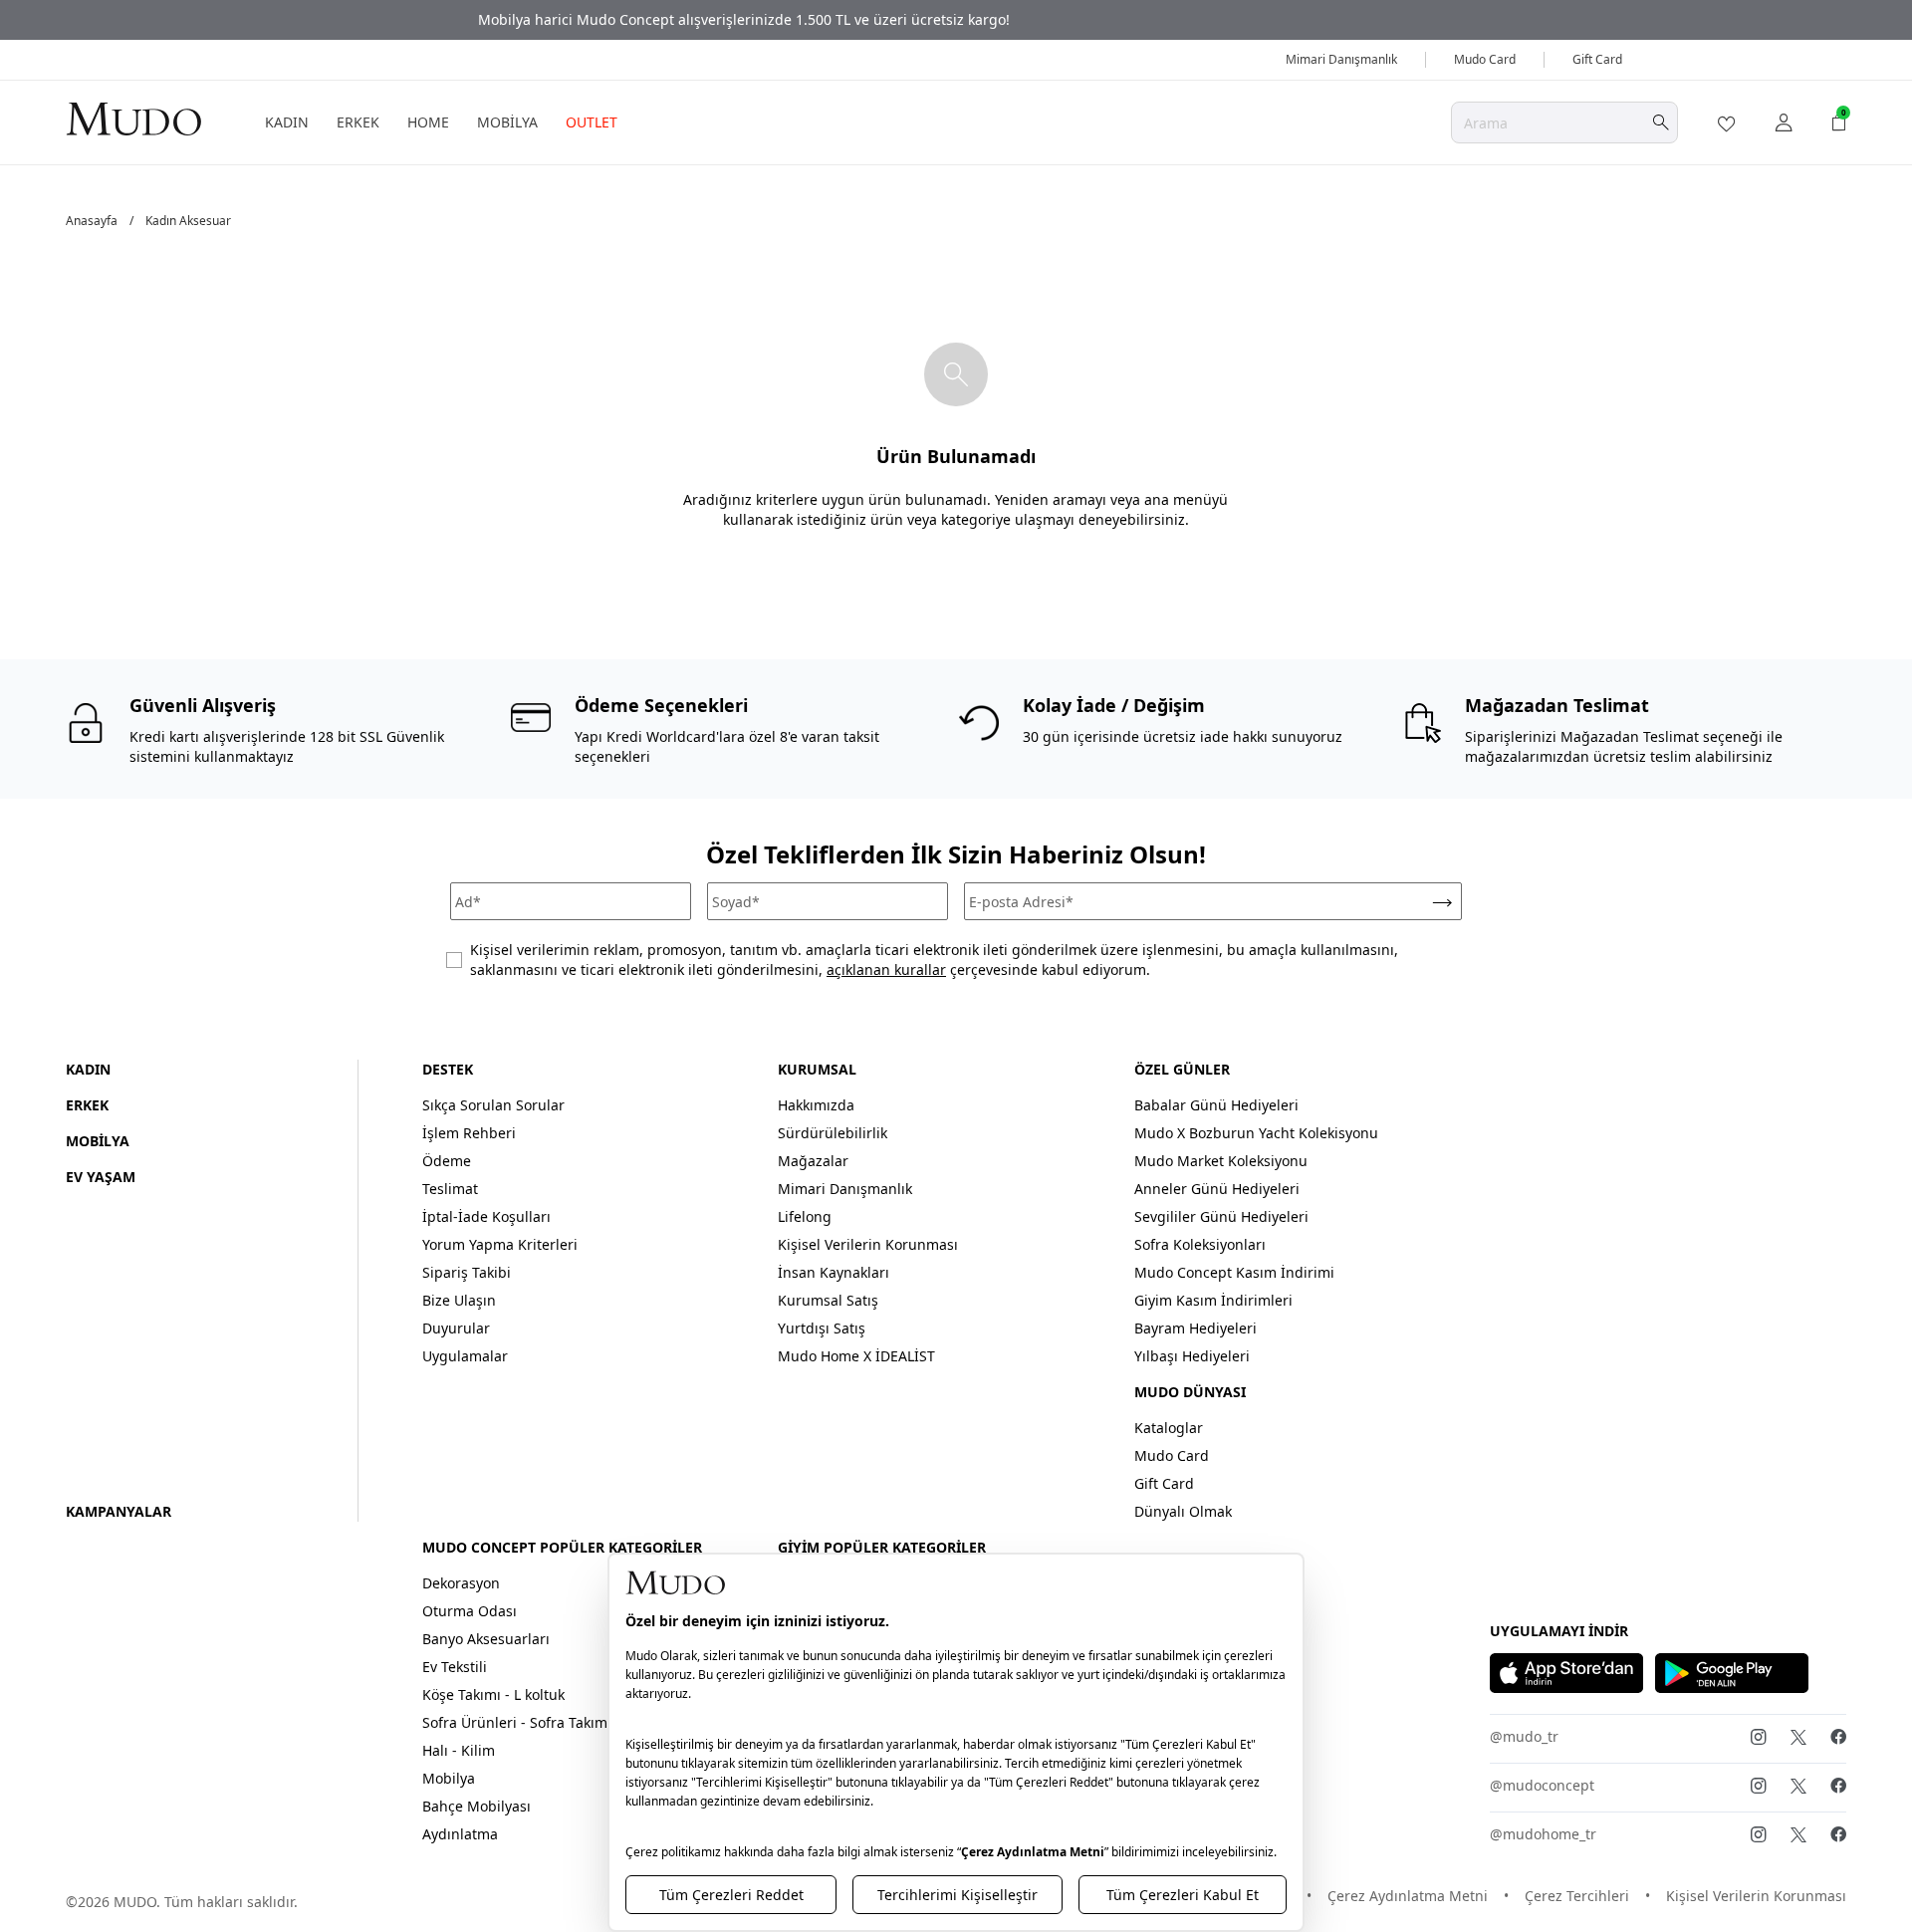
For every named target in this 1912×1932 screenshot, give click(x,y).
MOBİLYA (507, 122)
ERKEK (358, 122)
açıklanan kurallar (886, 969)
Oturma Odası (470, 1611)
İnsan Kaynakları (834, 1272)
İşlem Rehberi (469, 1133)
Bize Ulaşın (459, 1300)
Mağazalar (813, 1161)
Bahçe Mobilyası (477, 1806)
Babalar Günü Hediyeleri (1216, 1105)
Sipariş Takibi (467, 1272)
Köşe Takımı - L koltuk (493, 1694)
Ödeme (447, 1161)
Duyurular (456, 1328)
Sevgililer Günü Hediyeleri (1221, 1216)
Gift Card (1597, 59)
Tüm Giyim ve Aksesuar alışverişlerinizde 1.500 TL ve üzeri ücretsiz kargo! (956, 19)
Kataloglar (1169, 1428)
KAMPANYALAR (119, 1511)
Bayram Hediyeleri (1195, 1328)
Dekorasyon (461, 1583)
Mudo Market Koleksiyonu (1221, 1161)
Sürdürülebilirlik (833, 1133)
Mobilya (449, 1778)
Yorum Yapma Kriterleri (500, 1244)
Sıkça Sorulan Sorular (493, 1105)
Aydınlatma (460, 1834)
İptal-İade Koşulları (486, 1216)
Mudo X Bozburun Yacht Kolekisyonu (1256, 1133)
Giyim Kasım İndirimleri (1213, 1300)
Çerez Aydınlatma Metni (1408, 1896)
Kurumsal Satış (828, 1300)
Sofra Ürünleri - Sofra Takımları (526, 1722)
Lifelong (805, 1216)
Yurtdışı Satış (822, 1328)
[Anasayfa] (133, 118)
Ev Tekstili (455, 1667)
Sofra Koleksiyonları (1200, 1244)
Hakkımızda (816, 1105)
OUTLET (592, 122)
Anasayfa (92, 221)
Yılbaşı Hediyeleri (1192, 1356)
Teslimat (450, 1189)
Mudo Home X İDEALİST (856, 1356)
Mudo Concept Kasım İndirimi (1234, 1272)
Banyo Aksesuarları (486, 1639)
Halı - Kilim (459, 1750)
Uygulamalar (465, 1356)
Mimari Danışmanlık (1341, 59)
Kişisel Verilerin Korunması (868, 1244)
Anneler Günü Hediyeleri (1217, 1189)
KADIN (287, 122)
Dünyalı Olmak (1183, 1511)
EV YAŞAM (101, 1177)
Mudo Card (1485, 59)
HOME (428, 122)
